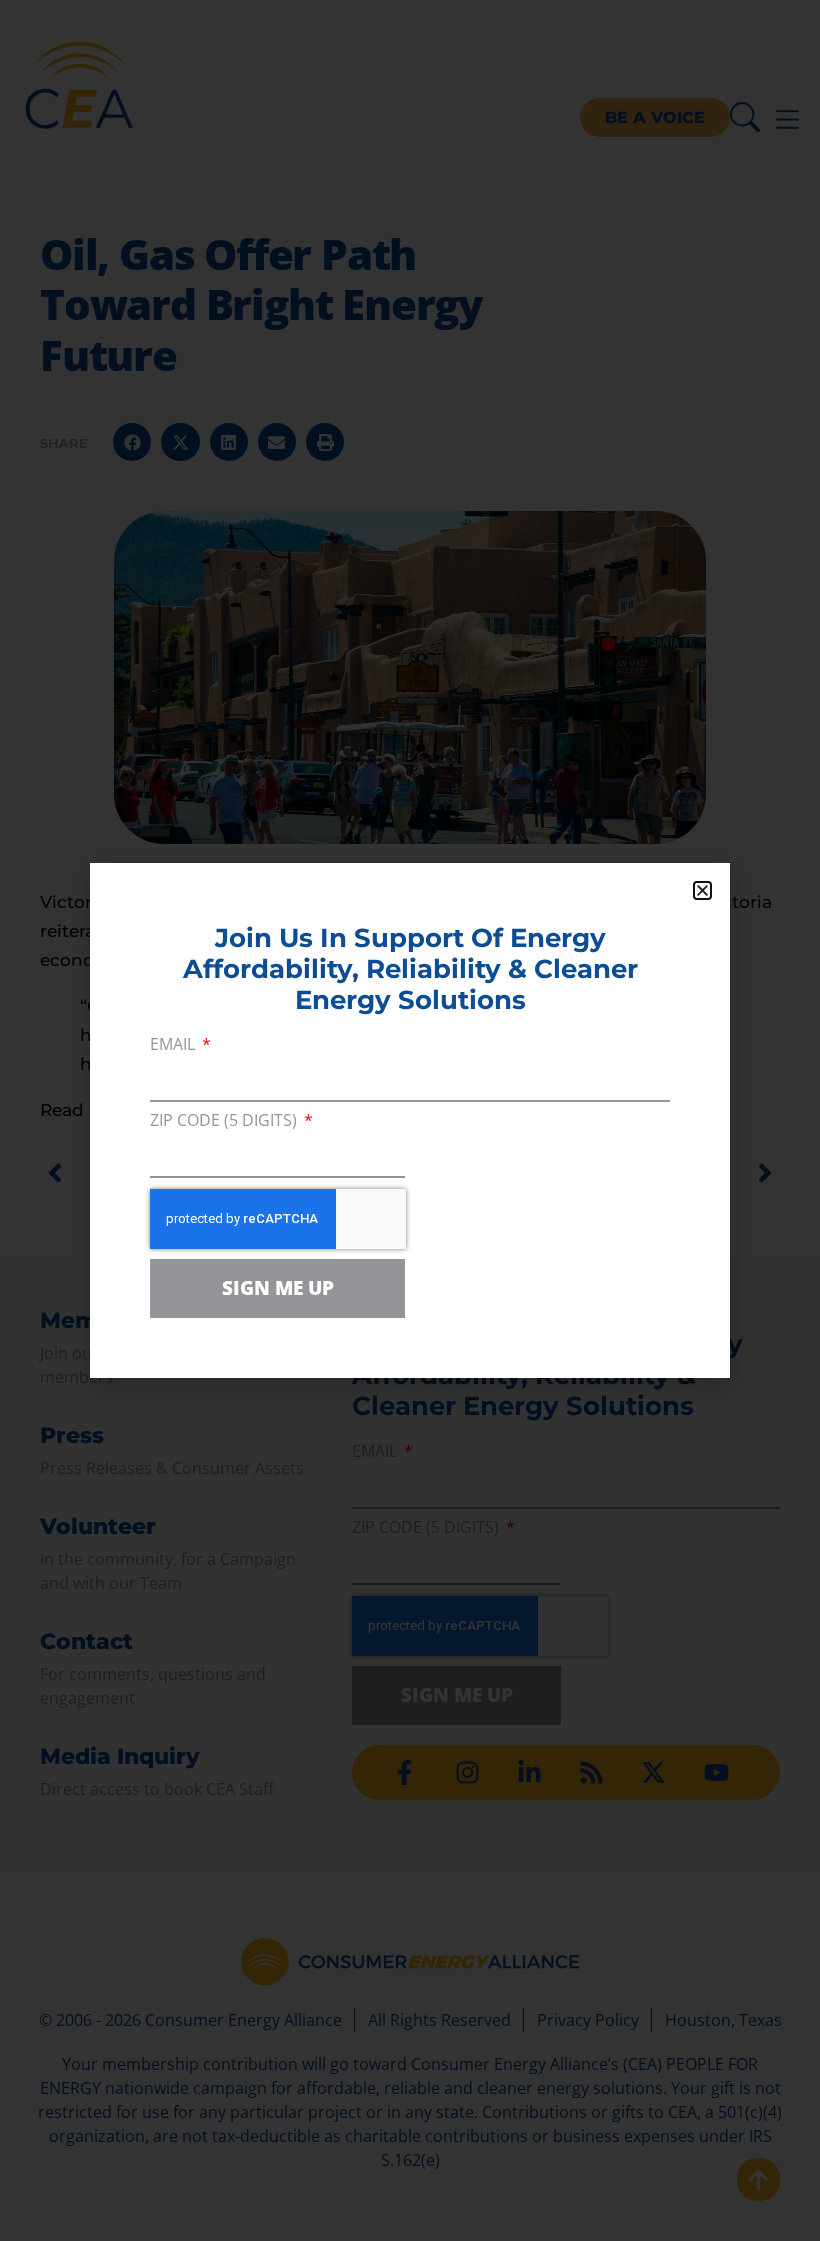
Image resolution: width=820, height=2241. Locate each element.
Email (174, 1045)
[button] (702, 890)
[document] (410, 1120)
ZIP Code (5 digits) (225, 1121)
